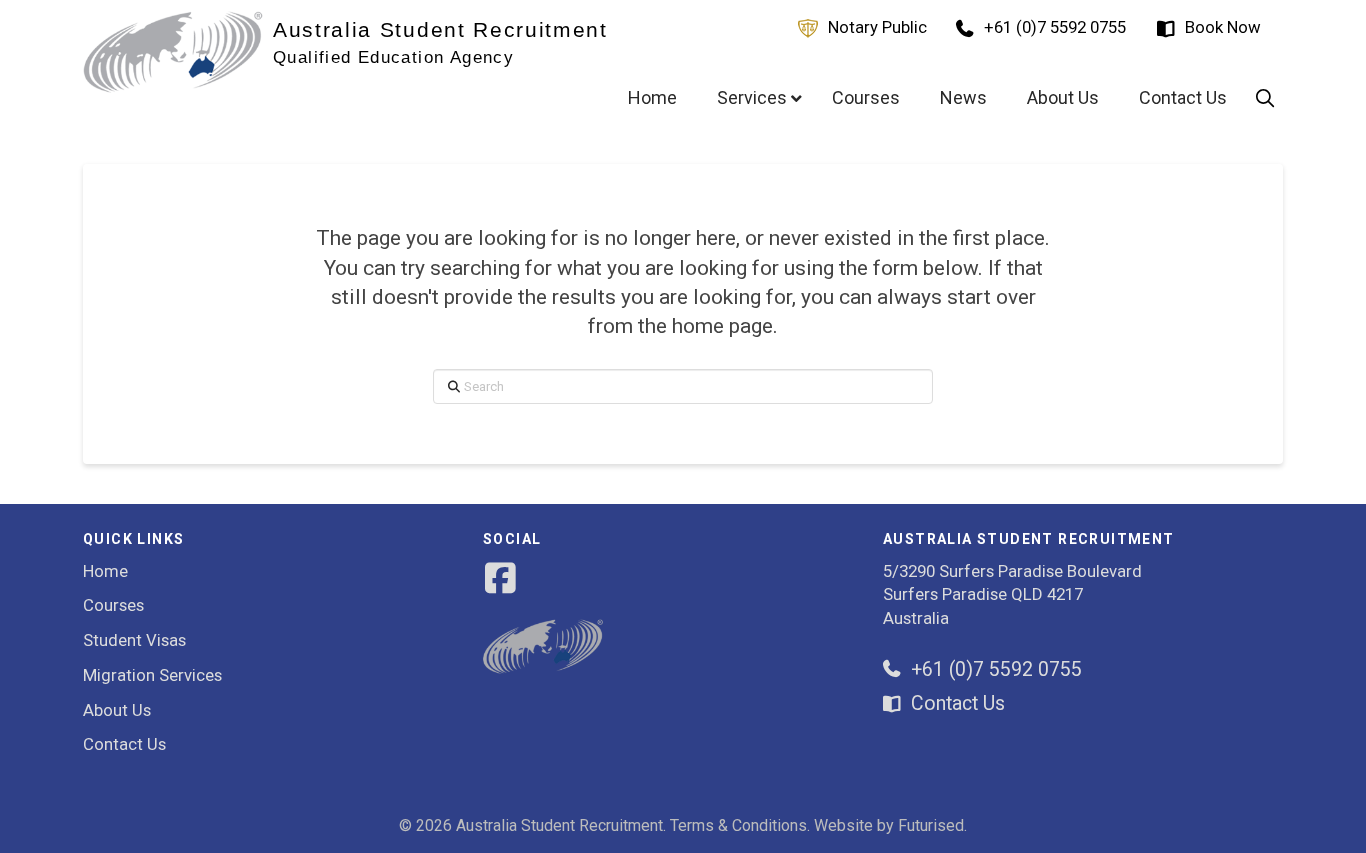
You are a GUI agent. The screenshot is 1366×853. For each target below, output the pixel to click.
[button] (1265, 98)
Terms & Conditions (738, 825)
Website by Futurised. (890, 825)
